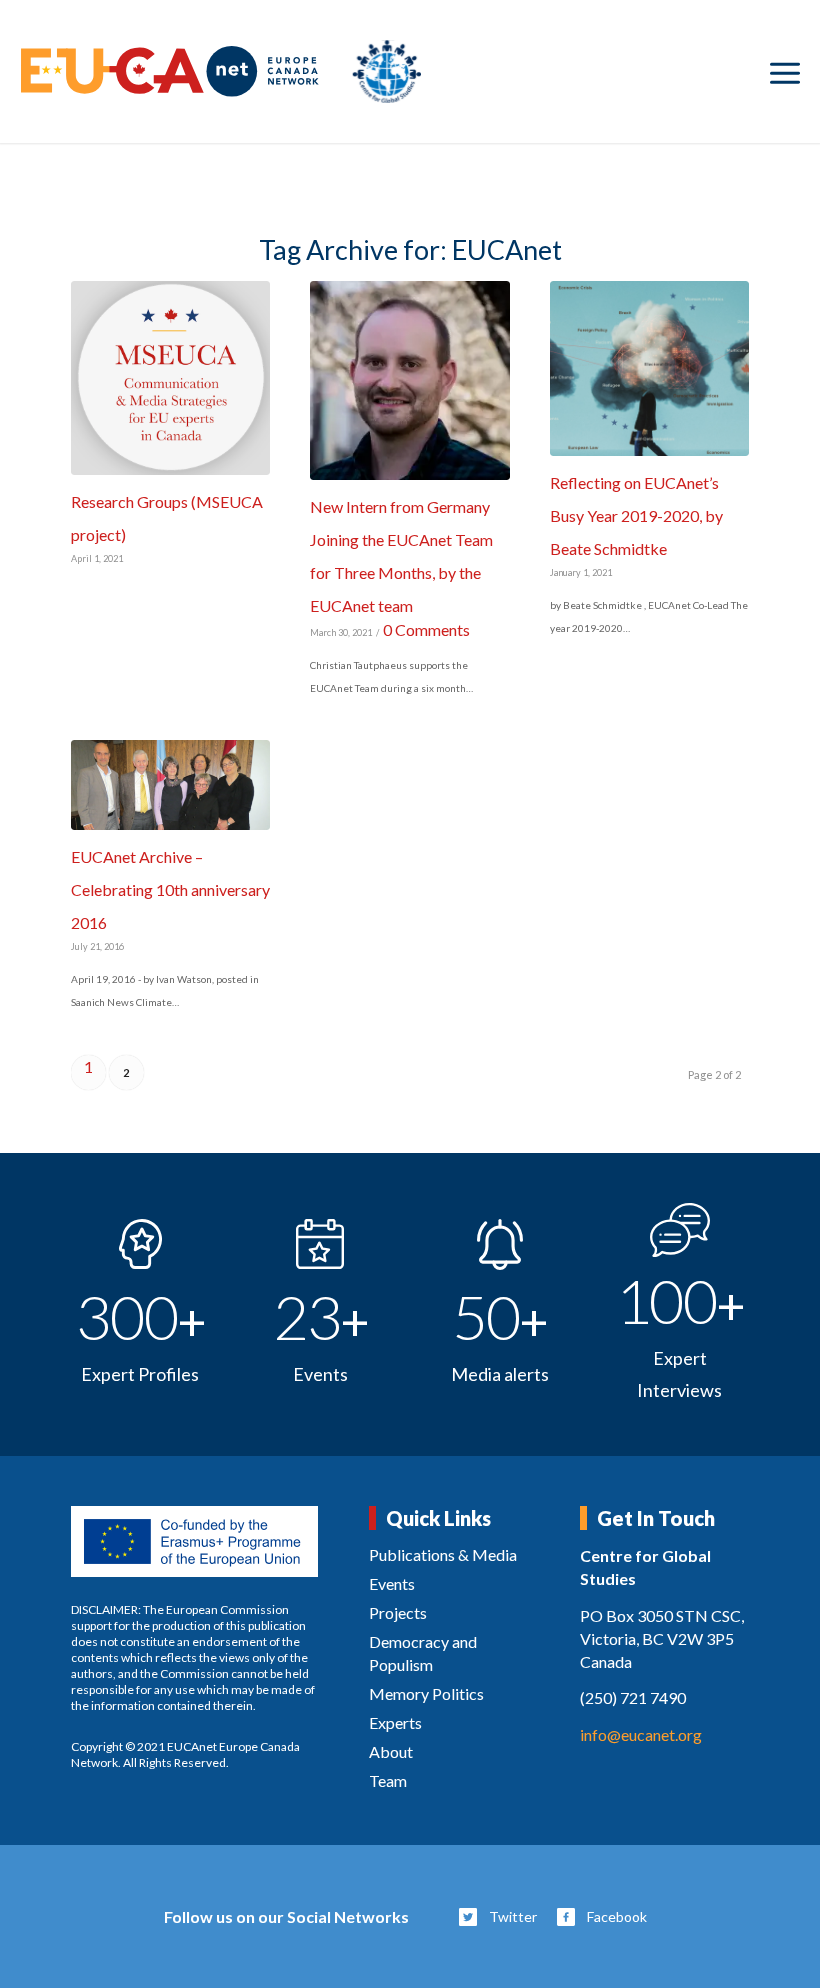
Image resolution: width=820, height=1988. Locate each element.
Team (388, 1780)
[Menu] (785, 72)
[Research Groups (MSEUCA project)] (170, 378)
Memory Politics (426, 1693)
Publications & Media (443, 1554)
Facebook (617, 1916)
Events (392, 1583)
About (391, 1751)
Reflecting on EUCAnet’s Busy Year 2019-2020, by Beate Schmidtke (636, 515)
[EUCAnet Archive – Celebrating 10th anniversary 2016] (170, 785)
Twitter (513, 1916)
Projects (398, 1612)
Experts (395, 1722)
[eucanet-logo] (221, 71)
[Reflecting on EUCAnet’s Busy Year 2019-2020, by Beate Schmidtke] (649, 368)
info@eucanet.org (641, 1734)
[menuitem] (785, 72)
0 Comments (426, 629)
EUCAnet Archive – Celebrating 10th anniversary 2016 (170, 889)
